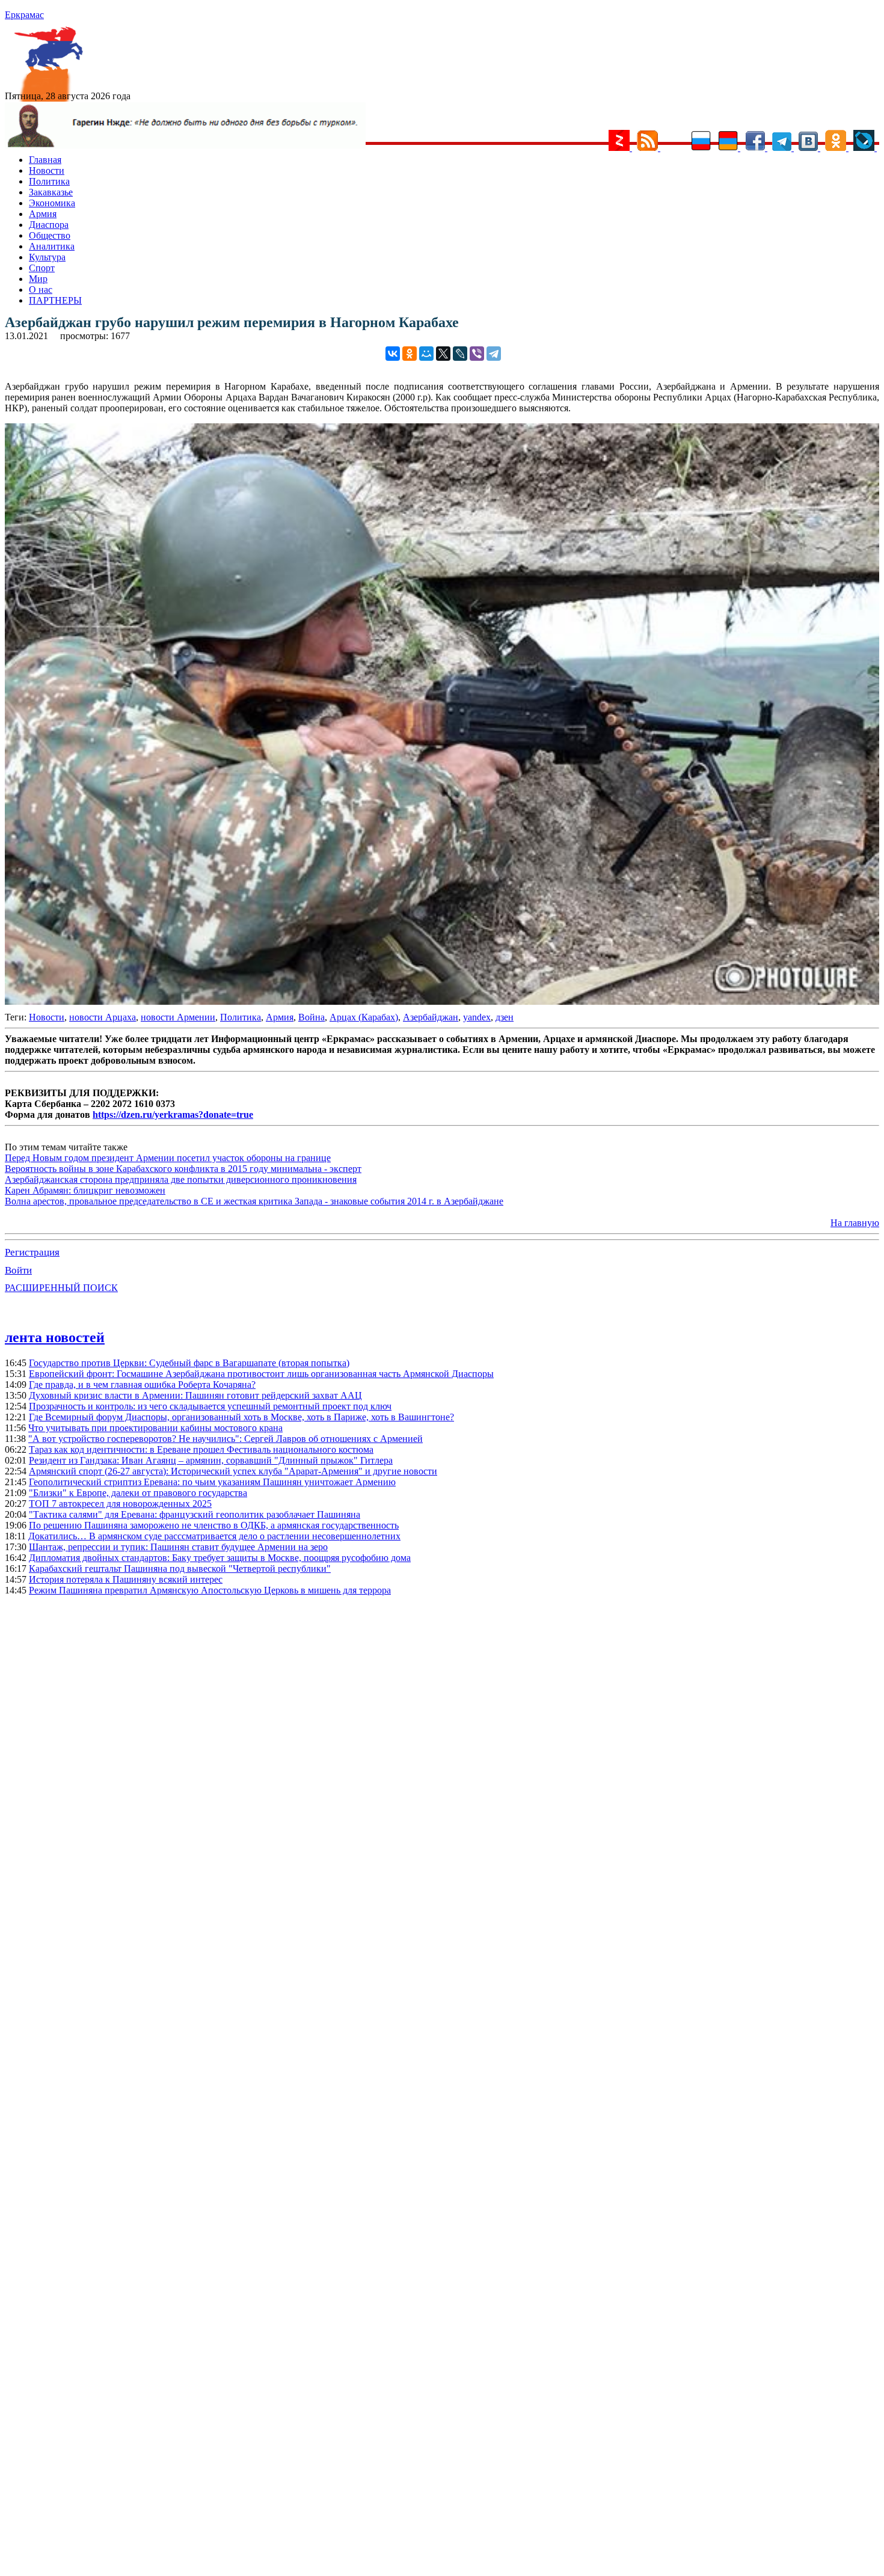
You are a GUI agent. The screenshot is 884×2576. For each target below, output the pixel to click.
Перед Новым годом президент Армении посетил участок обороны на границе (168, 1158)
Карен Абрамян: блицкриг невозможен (85, 1190)
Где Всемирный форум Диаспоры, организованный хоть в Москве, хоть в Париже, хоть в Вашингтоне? (241, 1417)
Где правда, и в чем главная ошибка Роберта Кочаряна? (142, 1385)
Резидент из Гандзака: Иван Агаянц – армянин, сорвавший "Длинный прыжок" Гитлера (211, 1460)
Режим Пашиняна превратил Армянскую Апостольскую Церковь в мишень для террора (210, 1590)
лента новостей (55, 1337)
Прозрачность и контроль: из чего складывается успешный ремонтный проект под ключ (210, 1406)
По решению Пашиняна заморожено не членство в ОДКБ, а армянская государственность (214, 1525)
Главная (45, 160)
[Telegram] (494, 354)
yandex (477, 1017)
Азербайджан (431, 1017)
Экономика (52, 203)
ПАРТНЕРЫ (55, 300)
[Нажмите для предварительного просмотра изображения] (442, 1001)
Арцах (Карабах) (364, 1017)
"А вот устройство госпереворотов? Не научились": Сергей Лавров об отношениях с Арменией (226, 1439)
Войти (18, 1270)
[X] (443, 354)
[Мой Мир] (426, 354)
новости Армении (178, 1017)
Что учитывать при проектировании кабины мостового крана (155, 1428)
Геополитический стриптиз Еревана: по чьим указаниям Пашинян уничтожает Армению (212, 1482)
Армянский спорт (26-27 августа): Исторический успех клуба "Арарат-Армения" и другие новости (233, 1471)
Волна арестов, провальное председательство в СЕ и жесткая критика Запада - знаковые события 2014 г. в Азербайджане (254, 1201)
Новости (47, 170)
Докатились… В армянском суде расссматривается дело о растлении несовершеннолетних (214, 1536)
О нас (41, 290)
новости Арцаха (103, 1017)
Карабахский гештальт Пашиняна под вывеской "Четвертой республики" (180, 1569)
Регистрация (32, 1252)
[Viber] (477, 354)
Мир (38, 279)
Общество (50, 235)
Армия (43, 214)
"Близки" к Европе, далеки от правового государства (138, 1493)
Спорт (42, 268)
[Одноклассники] (410, 354)
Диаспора (49, 225)
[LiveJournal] (460, 354)
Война (312, 1017)
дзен (505, 1017)
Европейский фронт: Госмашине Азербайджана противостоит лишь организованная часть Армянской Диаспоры (261, 1374)
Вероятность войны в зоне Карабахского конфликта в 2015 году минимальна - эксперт (183, 1169)
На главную (855, 1223)
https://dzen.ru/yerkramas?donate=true (173, 1115)
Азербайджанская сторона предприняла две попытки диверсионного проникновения (181, 1179)
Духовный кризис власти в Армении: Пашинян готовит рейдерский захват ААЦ (195, 1395)
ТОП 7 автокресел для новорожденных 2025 (120, 1504)
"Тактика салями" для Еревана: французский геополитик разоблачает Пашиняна (195, 1514)
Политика (49, 181)
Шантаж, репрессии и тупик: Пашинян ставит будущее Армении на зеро (178, 1547)
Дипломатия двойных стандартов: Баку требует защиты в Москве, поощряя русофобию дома (220, 1558)
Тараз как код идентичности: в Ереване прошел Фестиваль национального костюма (201, 1449)
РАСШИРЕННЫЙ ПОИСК (61, 1288)
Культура (47, 257)
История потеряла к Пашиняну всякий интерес (126, 1579)
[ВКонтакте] (393, 354)
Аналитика (52, 246)
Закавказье (51, 192)
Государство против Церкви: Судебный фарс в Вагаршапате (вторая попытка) (189, 1363)
